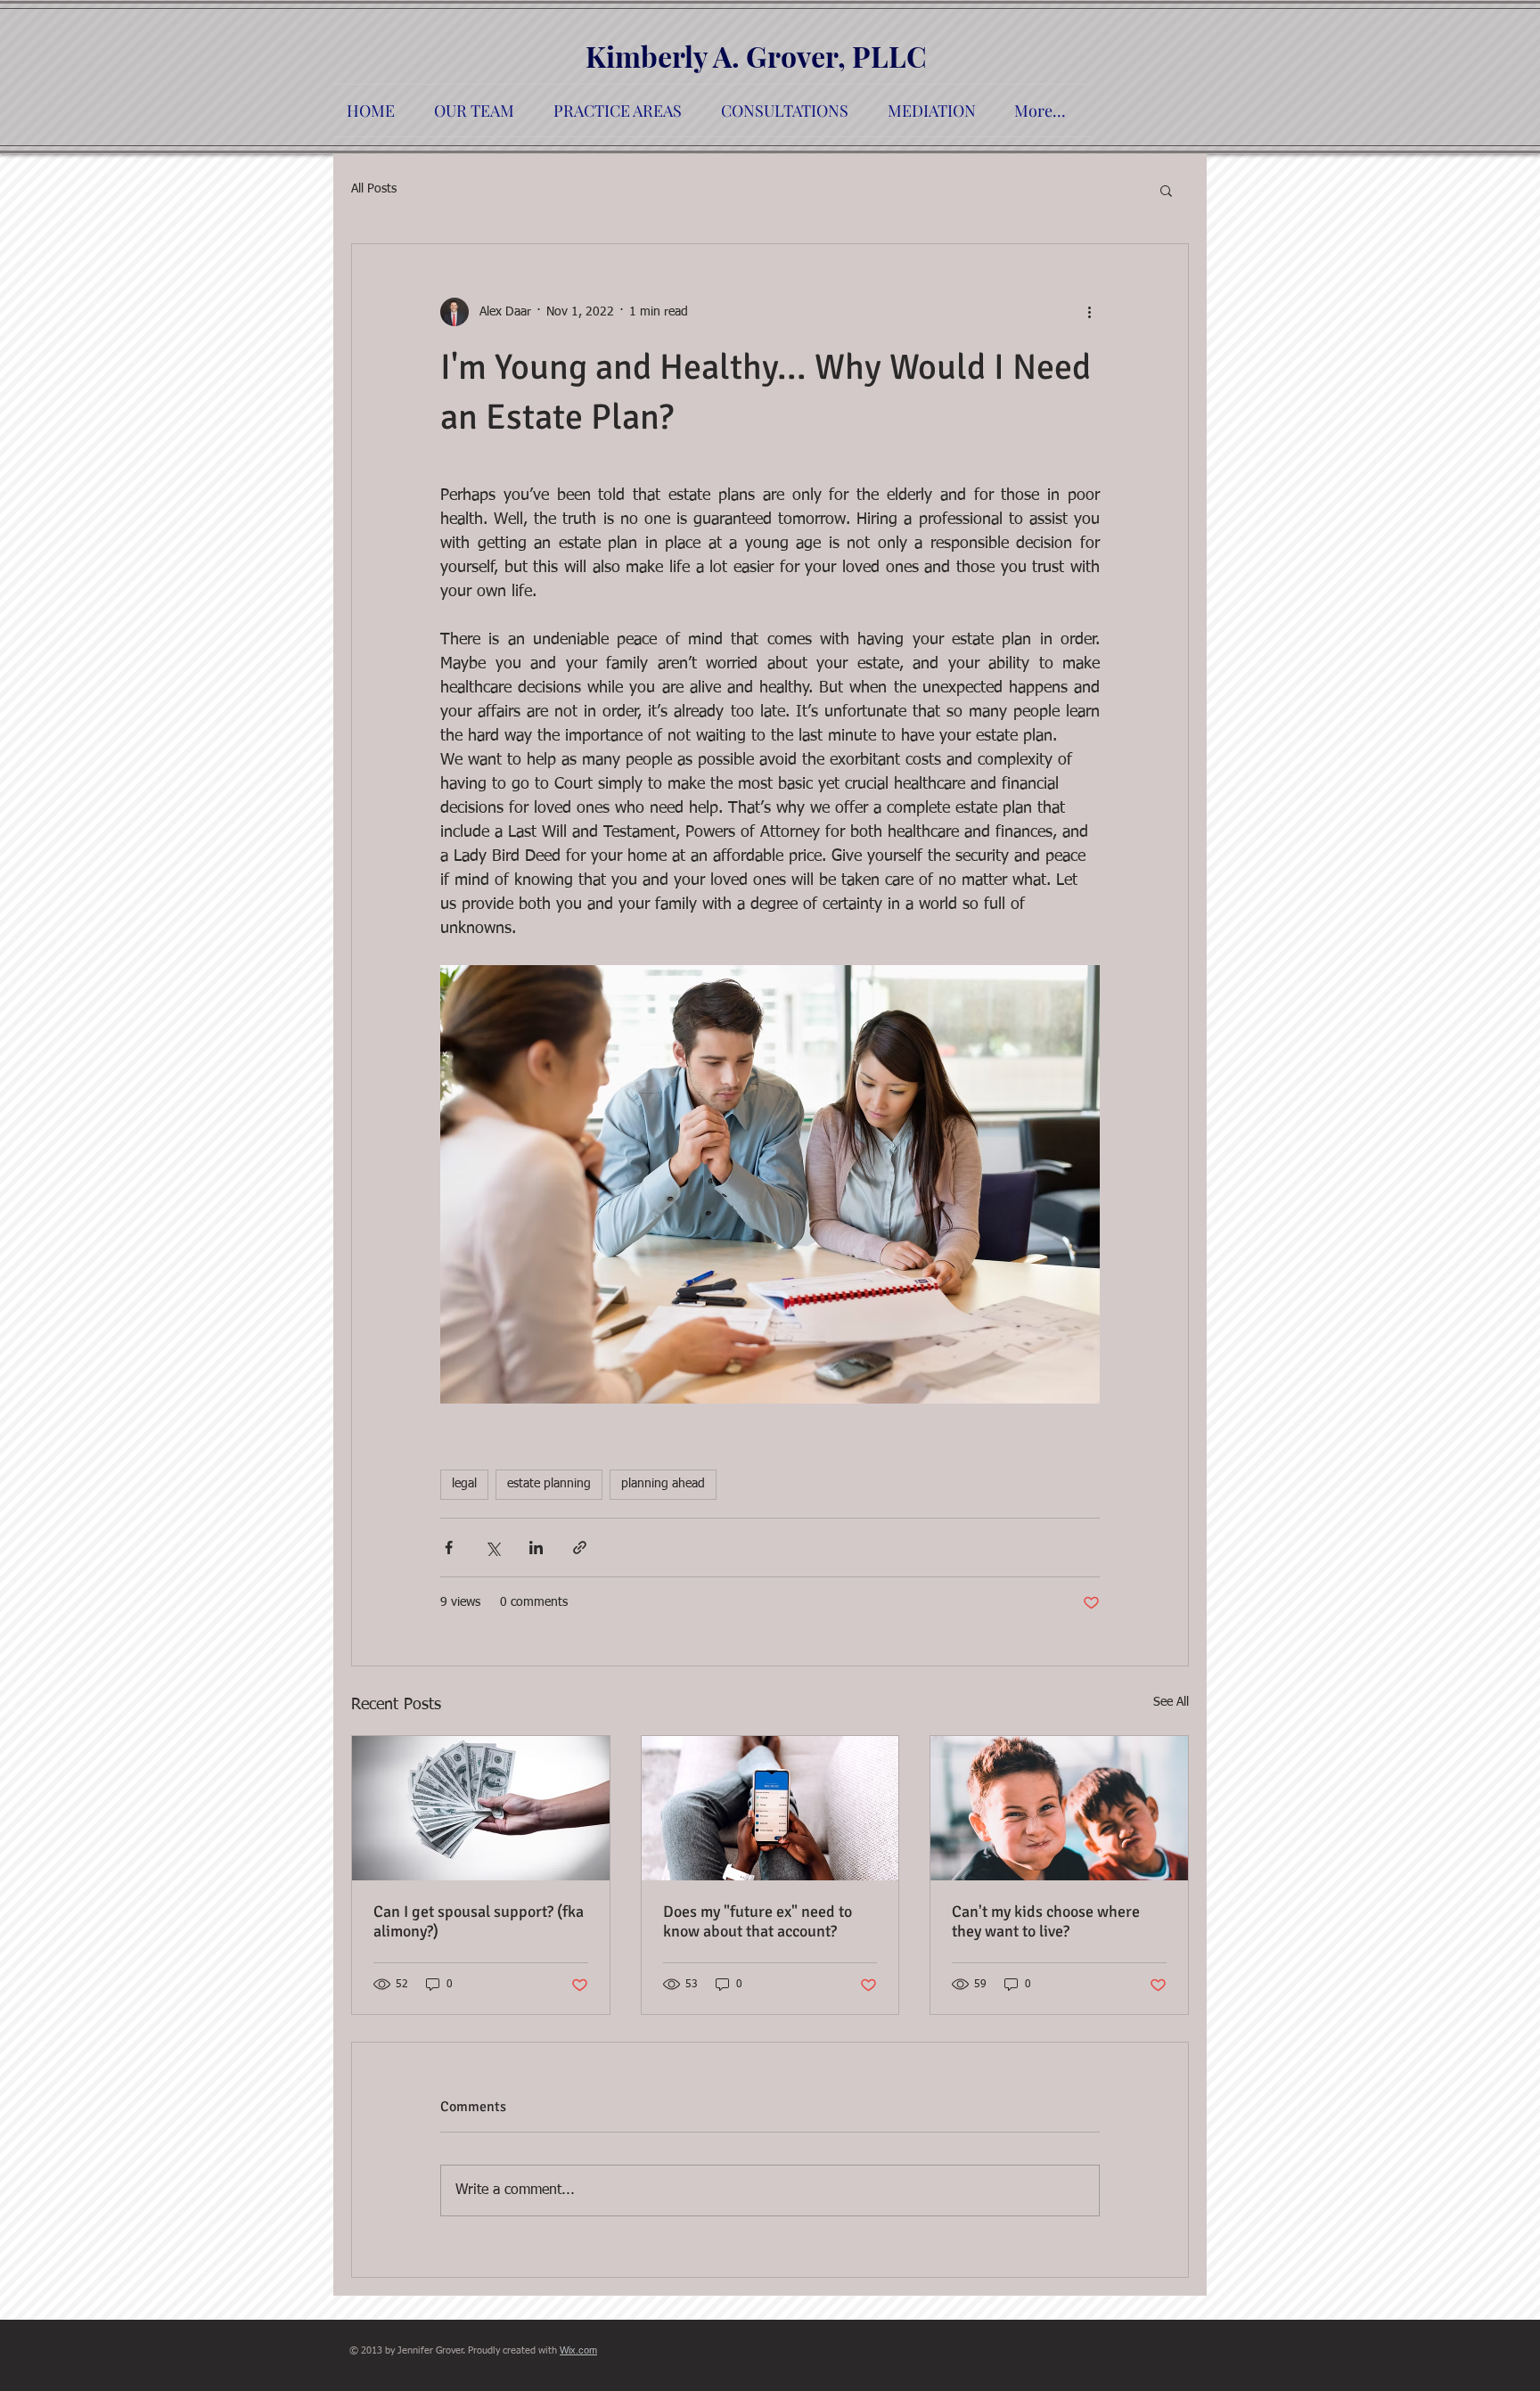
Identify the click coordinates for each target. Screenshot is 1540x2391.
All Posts (374, 189)
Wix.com (578, 2350)
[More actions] (1089, 312)
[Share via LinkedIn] (536, 1548)
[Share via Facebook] (449, 1548)
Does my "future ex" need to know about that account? (758, 1921)
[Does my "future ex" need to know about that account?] (770, 1808)
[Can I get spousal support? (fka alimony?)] (481, 1808)
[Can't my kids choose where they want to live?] (1059, 1808)
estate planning (549, 1484)
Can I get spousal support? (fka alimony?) (479, 1921)
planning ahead (663, 1484)
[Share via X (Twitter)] (492, 1548)
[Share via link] (580, 1548)
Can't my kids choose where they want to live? (1046, 1921)
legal (464, 1484)
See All (1171, 1702)
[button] (1166, 190)
